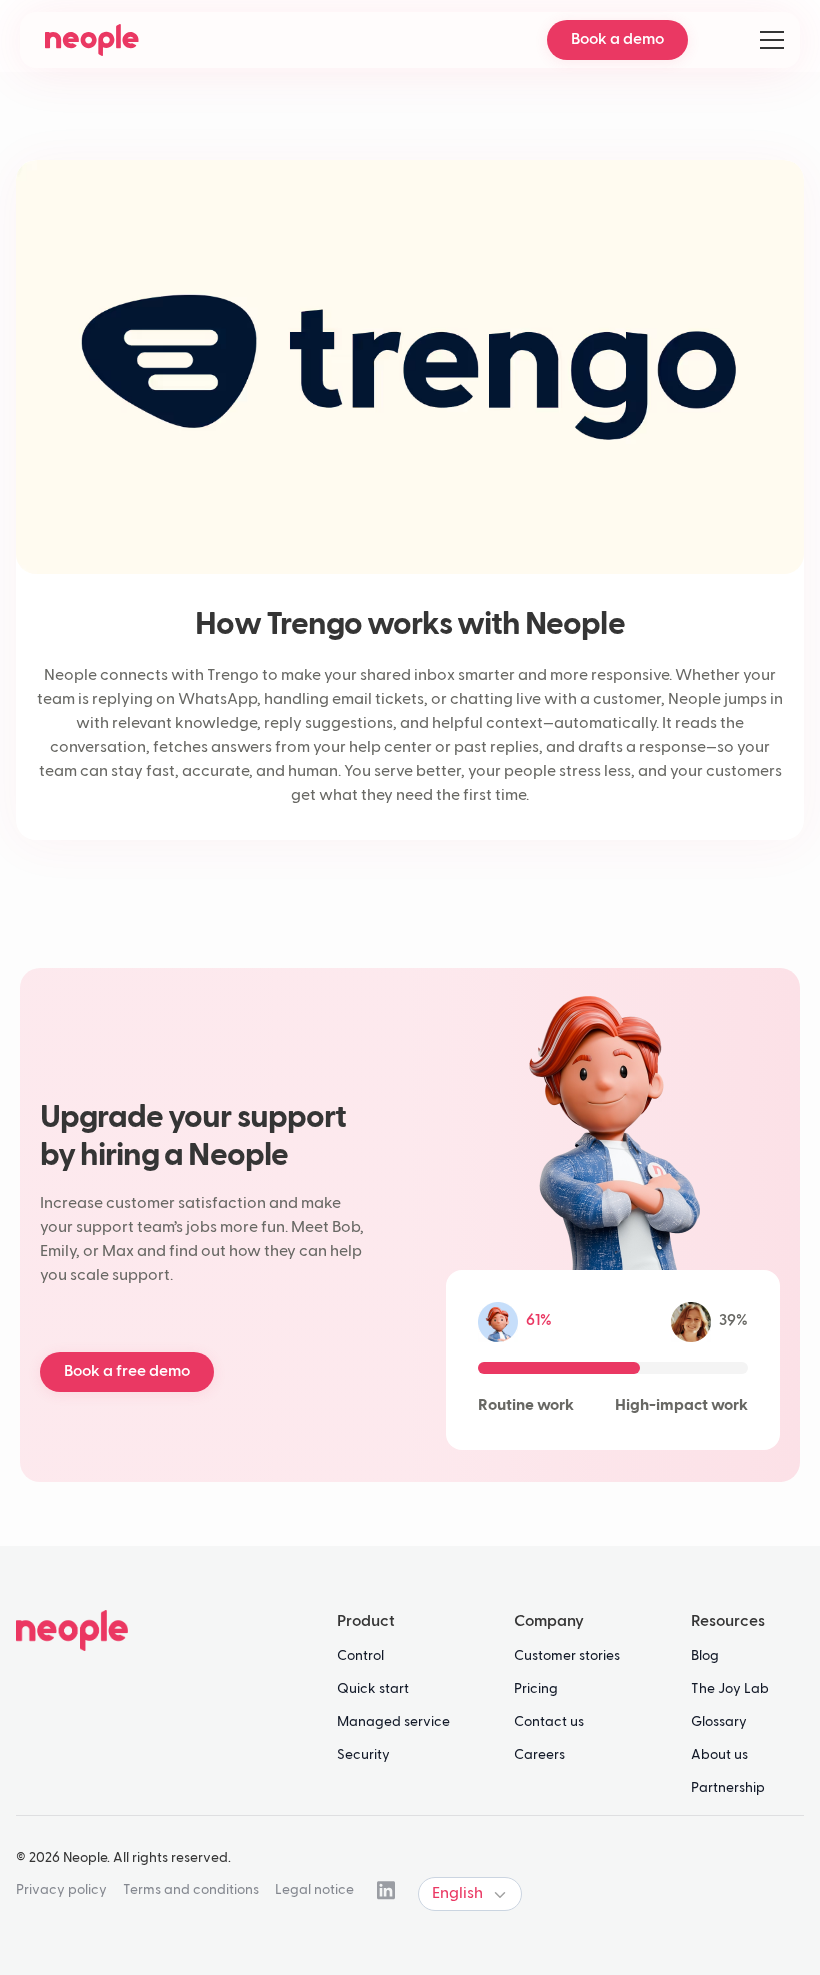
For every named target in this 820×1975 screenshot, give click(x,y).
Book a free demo (127, 1372)
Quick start (373, 1689)
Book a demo (617, 40)
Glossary (719, 1722)
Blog (705, 1656)
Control (360, 1656)
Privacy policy (61, 1890)
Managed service (393, 1722)
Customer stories (567, 1656)
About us (719, 1755)
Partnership (728, 1788)
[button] (768, 40)
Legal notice (314, 1890)
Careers (539, 1755)
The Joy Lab (730, 1689)
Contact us (549, 1722)
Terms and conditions (191, 1890)
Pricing (536, 1689)
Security (363, 1755)
